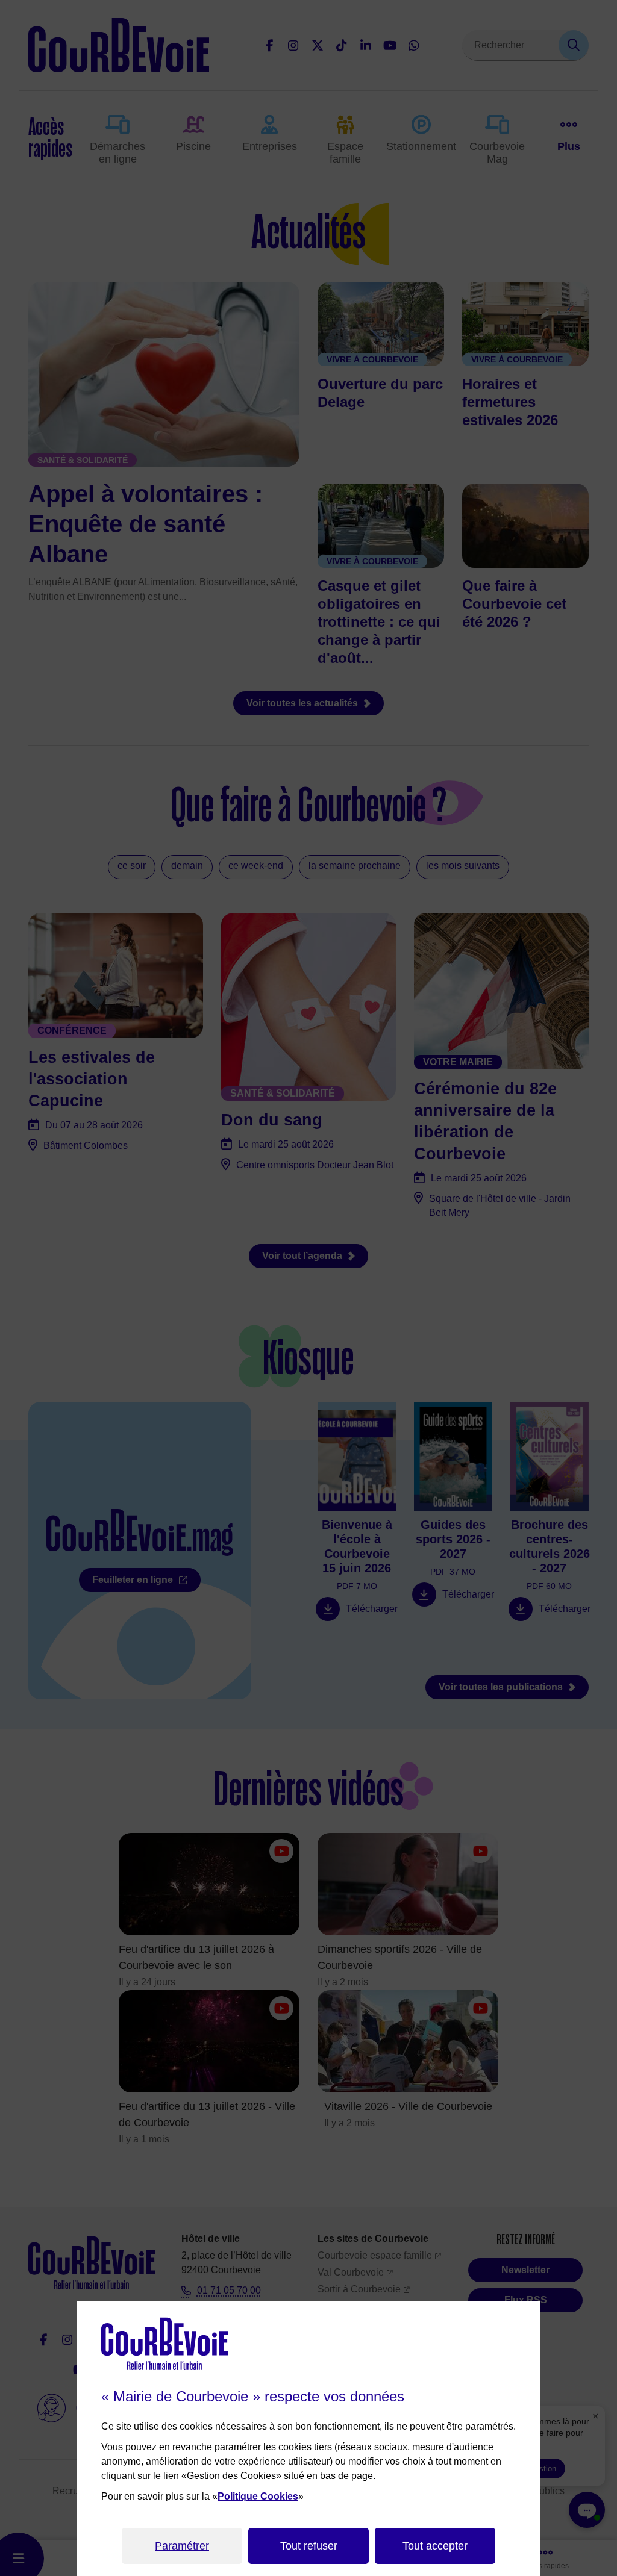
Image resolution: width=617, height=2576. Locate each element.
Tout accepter (435, 2546)
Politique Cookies (258, 2496)
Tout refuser (309, 2546)
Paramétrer (182, 2546)
